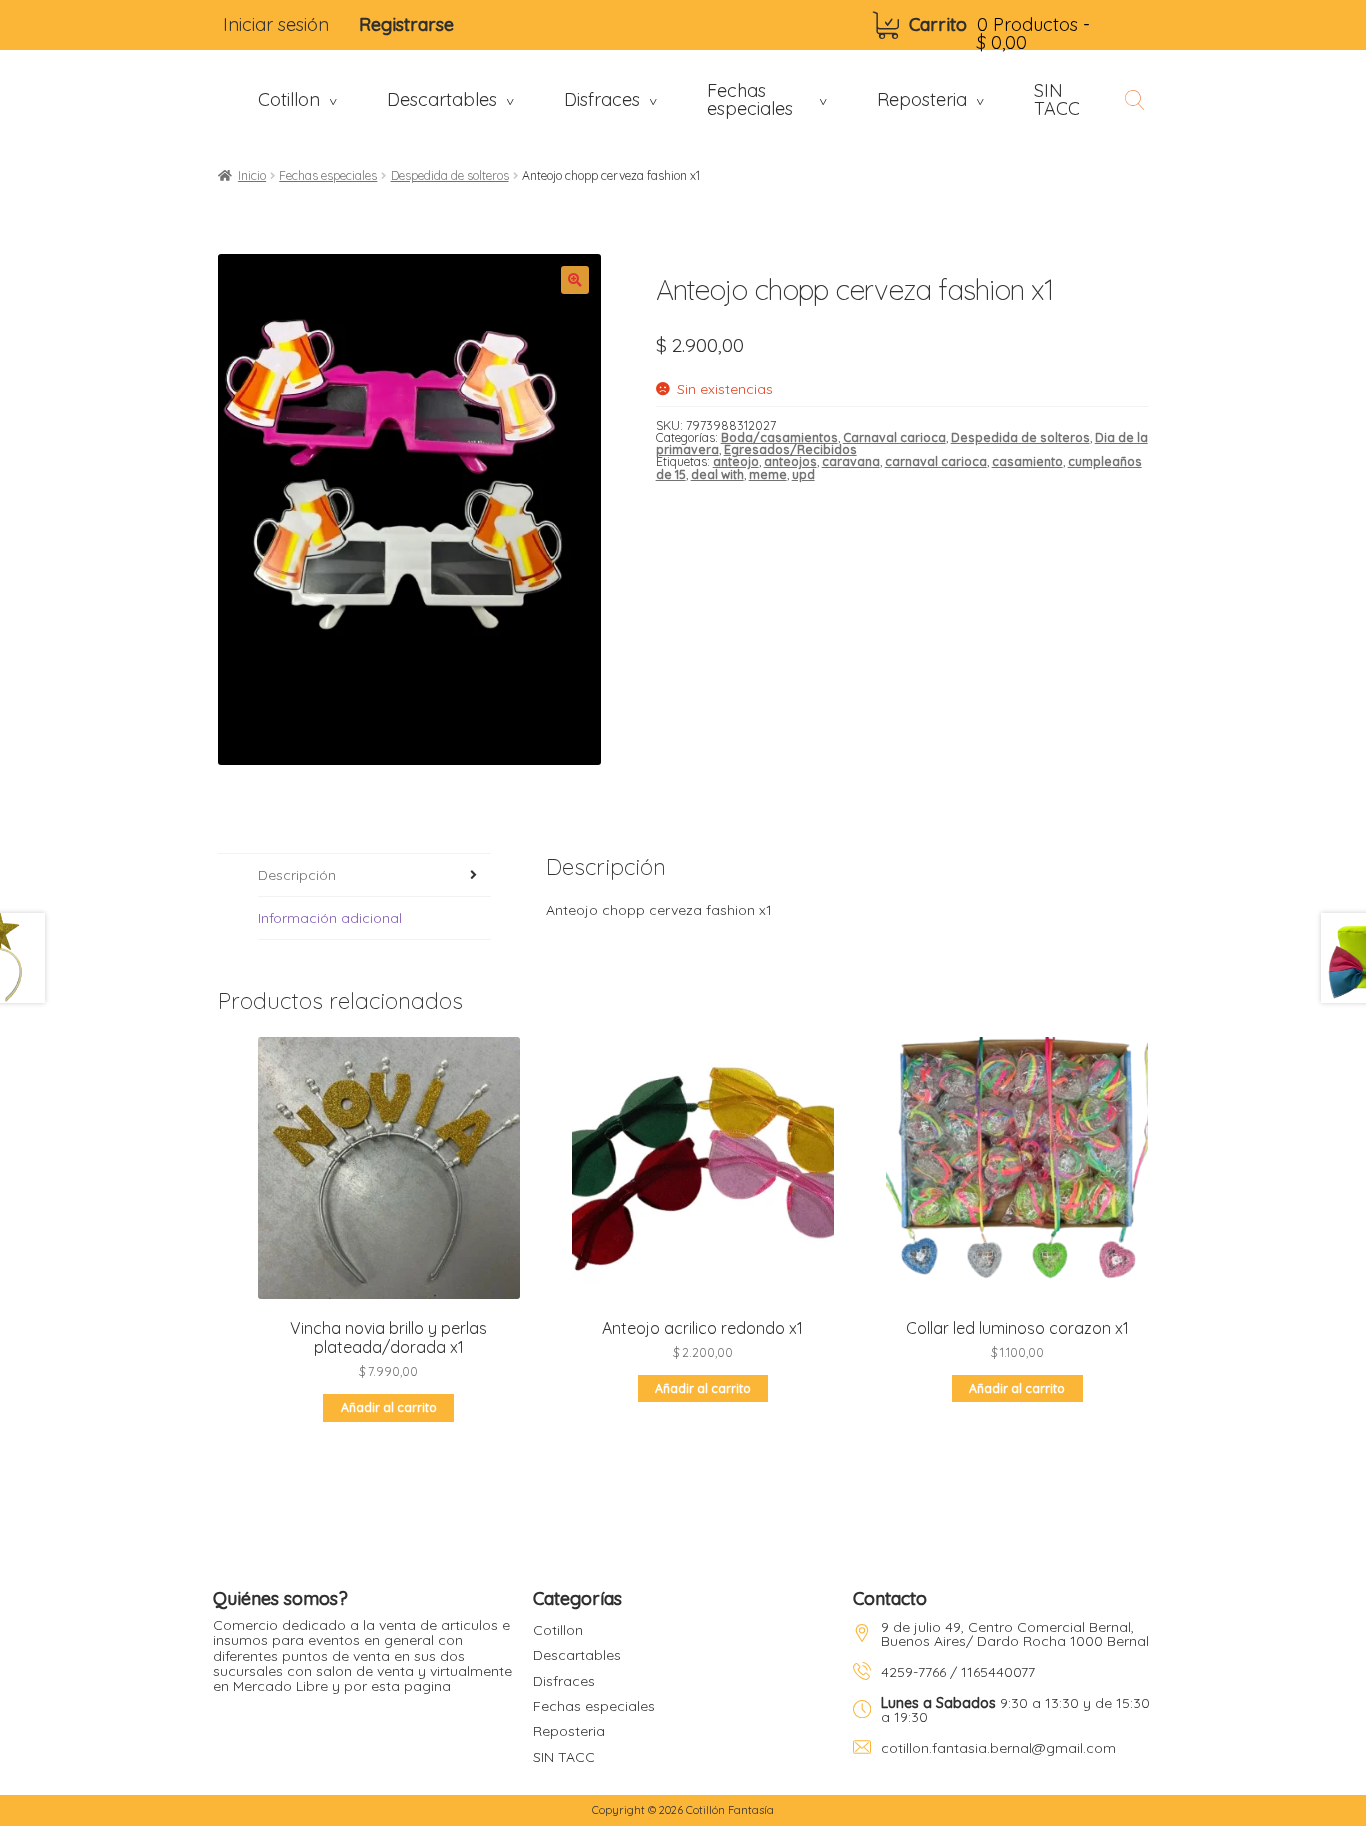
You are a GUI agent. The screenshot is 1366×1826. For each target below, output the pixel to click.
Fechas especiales (328, 175)
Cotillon (558, 1630)
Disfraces (564, 1681)
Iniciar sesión (276, 24)
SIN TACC (564, 1757)
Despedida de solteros (450, 175)
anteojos (790, 461)
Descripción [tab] (297, 875)
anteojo (736, 461)
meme (768, 474)
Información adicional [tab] (330, 918)
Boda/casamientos (779, 437)
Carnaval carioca (894, 437)
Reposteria (569, 1731)
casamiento (1027, 461)
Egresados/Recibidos (790, 449)
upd (803, 474)
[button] (575, 280)
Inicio (252, 175)
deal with (717, 474)
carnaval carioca (936, 461)
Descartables (577, 1655)
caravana (851, 461)
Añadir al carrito (389, 1407)
